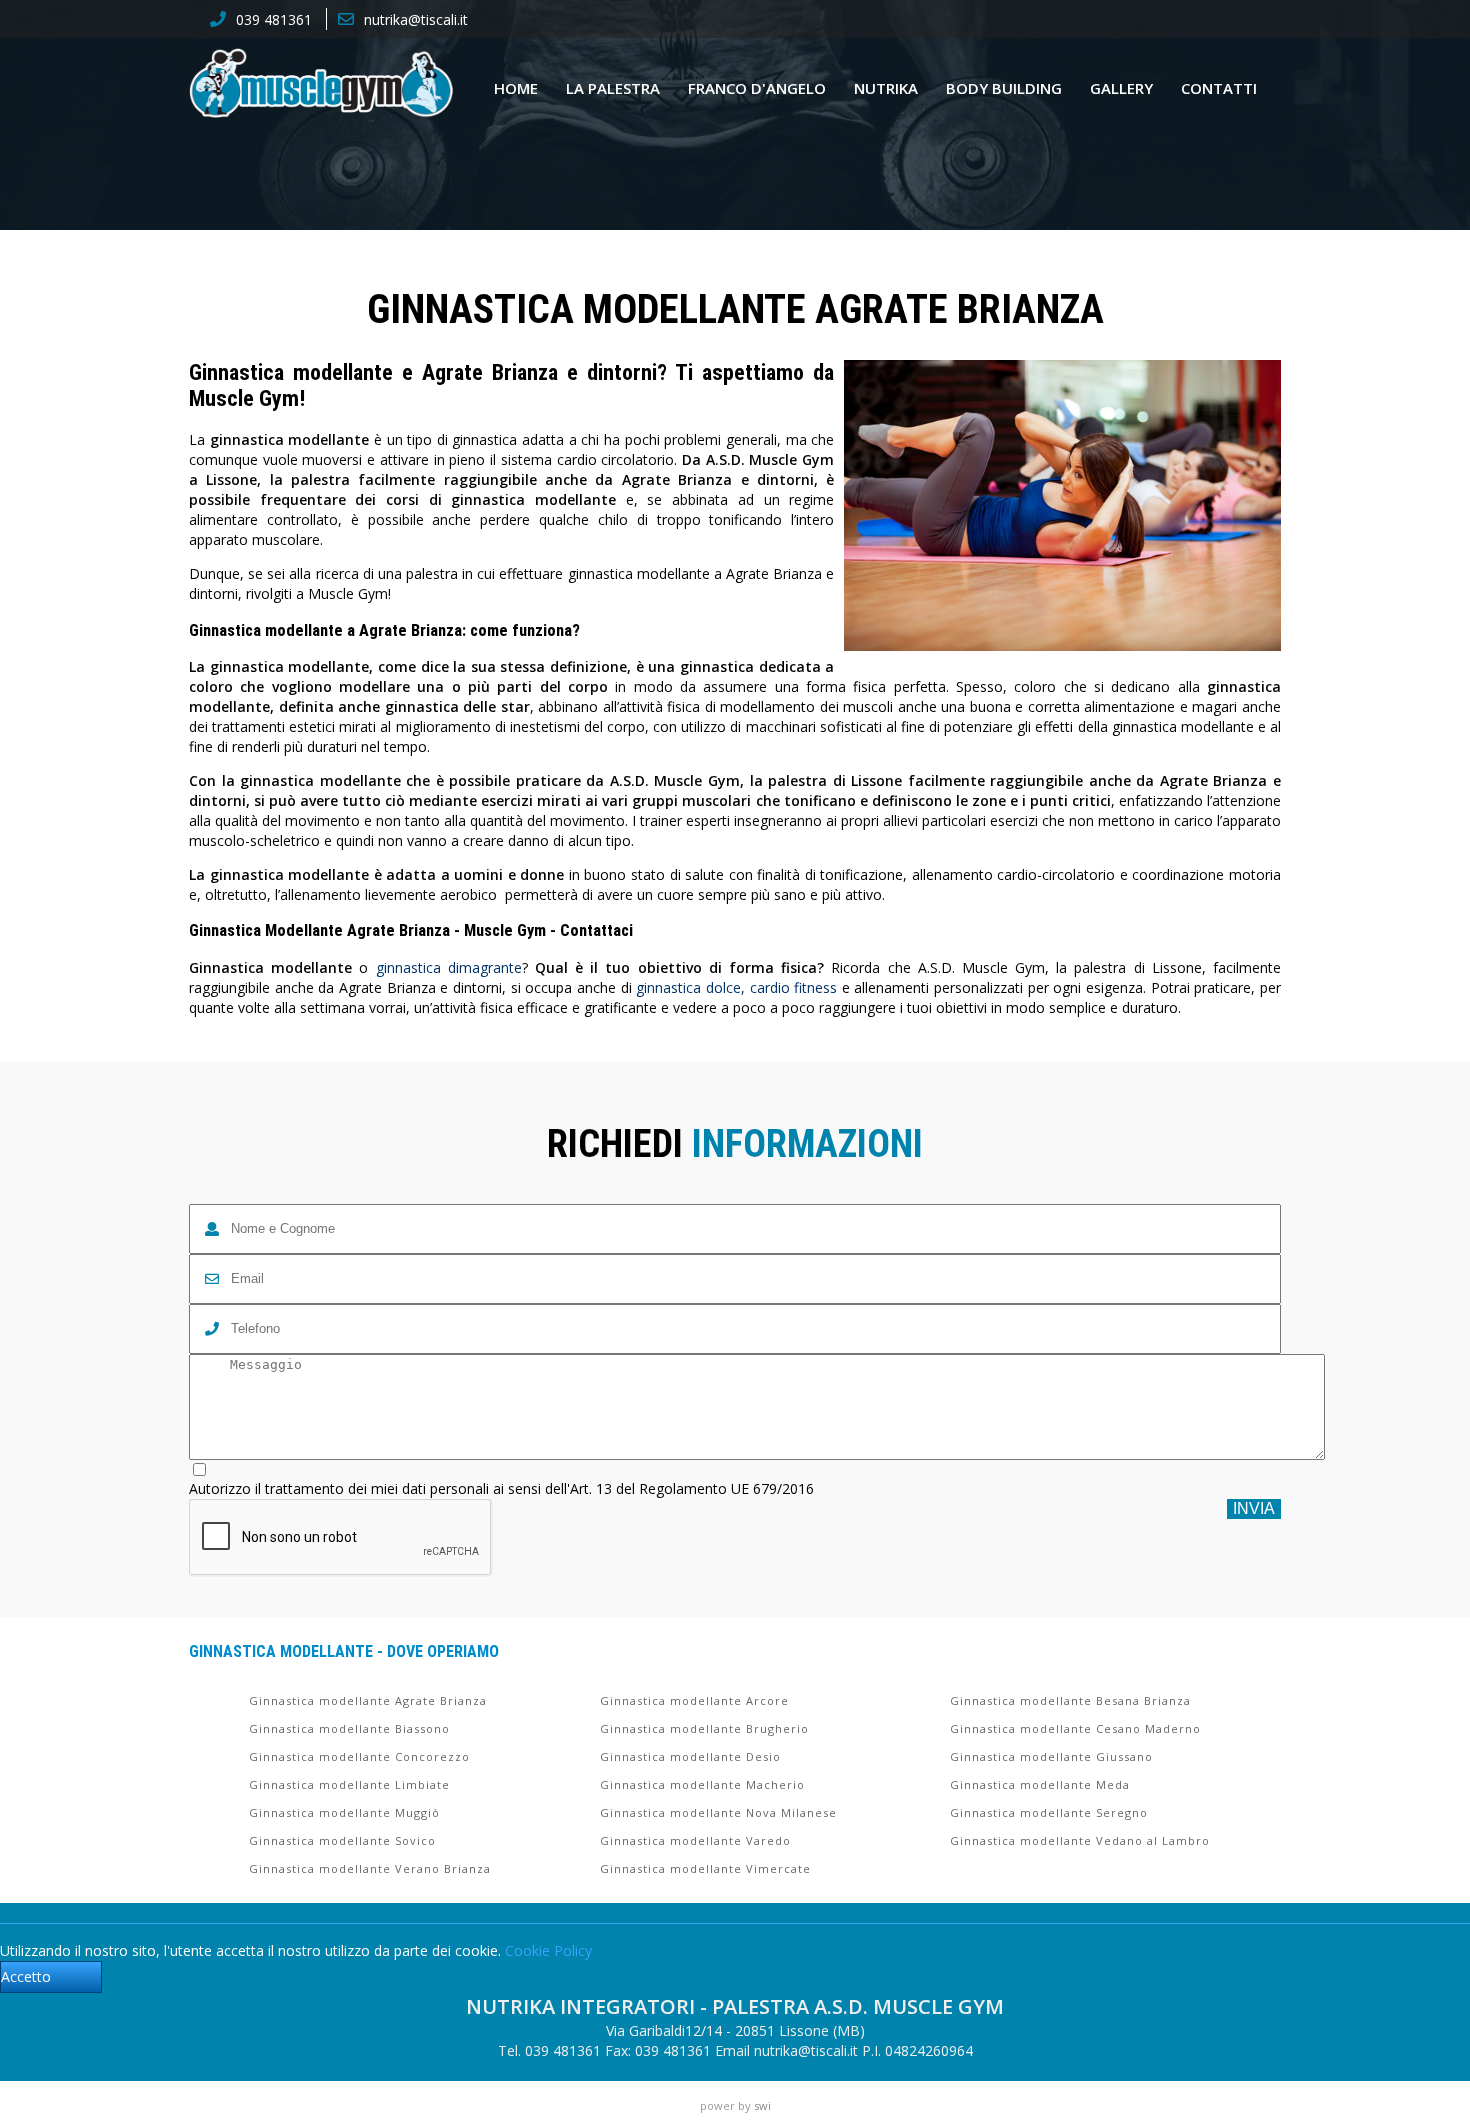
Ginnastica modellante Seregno (1049, 1812)
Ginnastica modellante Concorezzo (359, 1756)
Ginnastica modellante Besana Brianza (1070, 1700)
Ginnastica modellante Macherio (702, 1784)
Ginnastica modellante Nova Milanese (718, 1812)
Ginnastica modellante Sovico (342, 1840)
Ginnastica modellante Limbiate (349, 1784)
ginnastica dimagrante (449, 967)
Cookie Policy (548, 1950)
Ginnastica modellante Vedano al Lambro (1080, 1840)
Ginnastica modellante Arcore (694, 1700)
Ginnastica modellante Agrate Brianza (368, 1700)
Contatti (1219, 88)
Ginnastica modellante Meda (1040, 1784)
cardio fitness (794, 987)
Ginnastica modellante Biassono (349, 1728)
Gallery (1121, 88)
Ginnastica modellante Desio (690, 1756)
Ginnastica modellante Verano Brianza (370, 1868)
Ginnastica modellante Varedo (695, 1840)
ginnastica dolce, (690, 987)
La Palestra (613, 88)
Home (516, 88)
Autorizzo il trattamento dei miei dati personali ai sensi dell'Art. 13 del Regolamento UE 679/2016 (501, 1488)
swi (762, 2105)
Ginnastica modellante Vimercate (705, 1868)
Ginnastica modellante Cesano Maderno (1075, 1728)
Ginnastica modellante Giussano (1051, 1756)
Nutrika (886, 88)
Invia (1254, 1508)
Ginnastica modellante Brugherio (704, 1728)
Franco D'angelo (757, 88)
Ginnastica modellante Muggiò (344, 1812)
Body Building (1004, 88)
